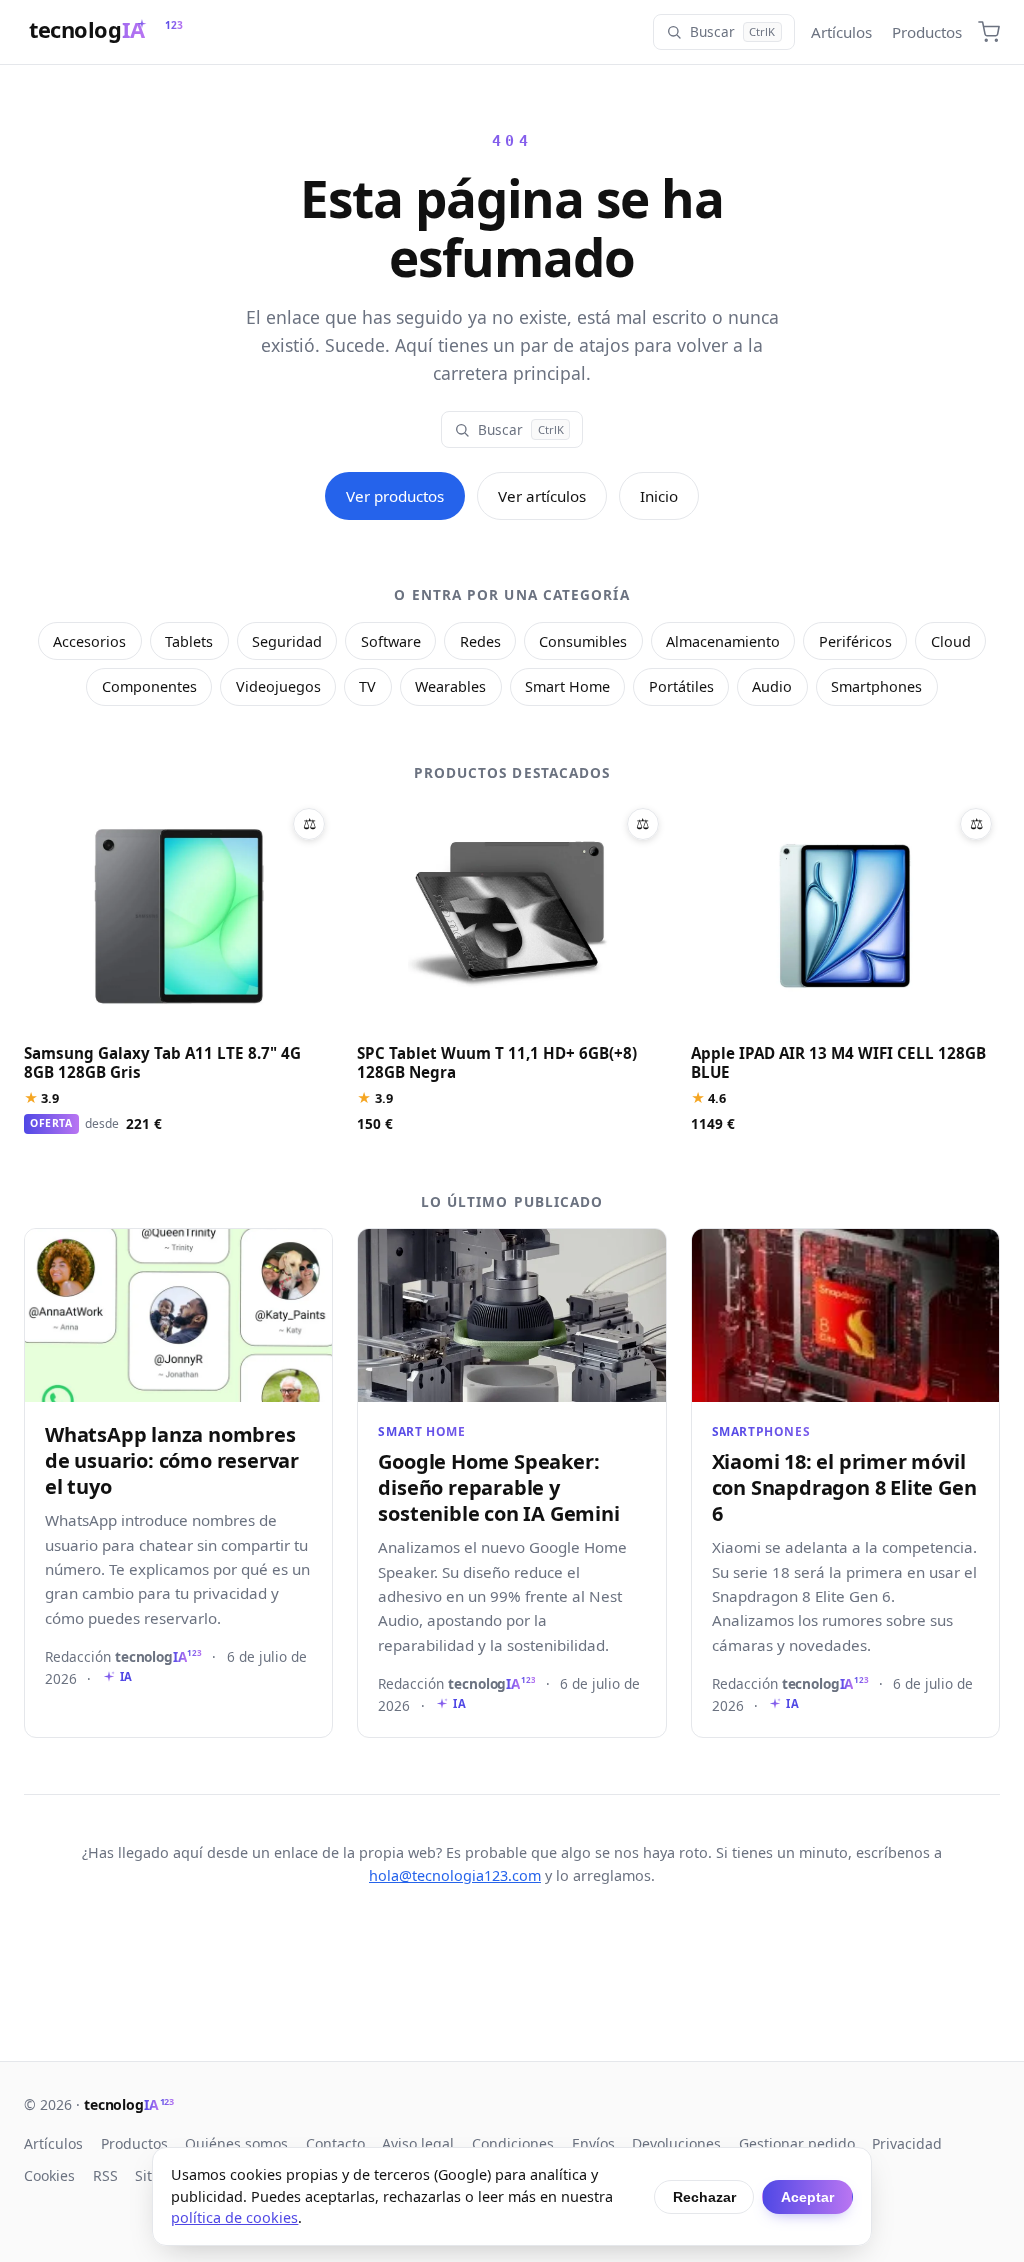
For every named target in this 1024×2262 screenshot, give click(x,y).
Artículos (841, 32)
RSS (105, 2175)
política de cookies (234, 2217)
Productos (927, 32)
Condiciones (513, 2143)
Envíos (593, 2143)
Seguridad (287, 641)
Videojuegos (278, 686)
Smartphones (876, 686)
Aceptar (807, 2197)
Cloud (951, 641)
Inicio (659, 496)
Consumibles (583, 641)
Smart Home (567, 686)
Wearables (450, 686)
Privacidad (907, 2143)
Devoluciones (676, 2143)
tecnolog (129, 2104)
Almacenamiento (723, 641)
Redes (480, 641)
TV (367, 686)
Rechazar (704, 2197)
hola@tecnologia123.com (455, 1875)
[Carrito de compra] (989, 32)
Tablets (189, 641)
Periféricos (855, 641)
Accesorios (89, 641)
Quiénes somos (236, 2143)
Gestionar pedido (797, 2143)
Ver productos (395, 496)
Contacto (335, 2143)
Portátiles (681, 686)
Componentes (149, 686)
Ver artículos (542, 496)
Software (391, 641)
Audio (772, 686)
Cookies (49, 2175)
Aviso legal (418, 2143)
